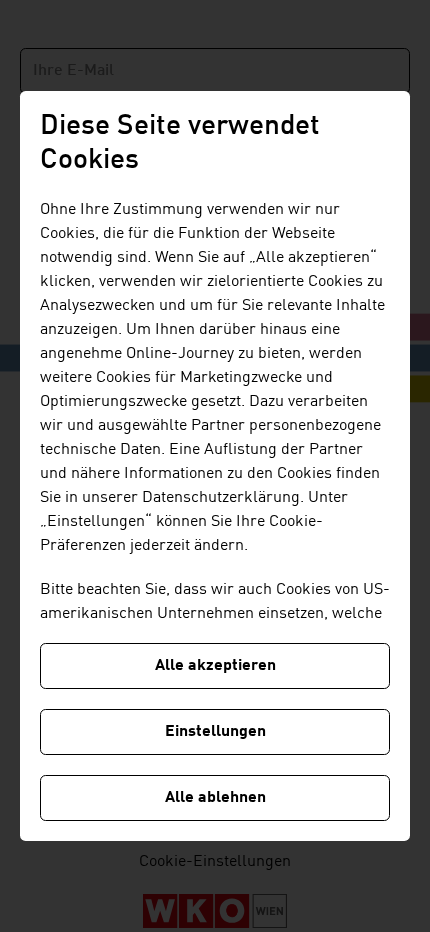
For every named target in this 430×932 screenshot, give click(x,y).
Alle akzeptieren (215, 666)
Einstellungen (215, 732)
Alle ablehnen (215, 798)
